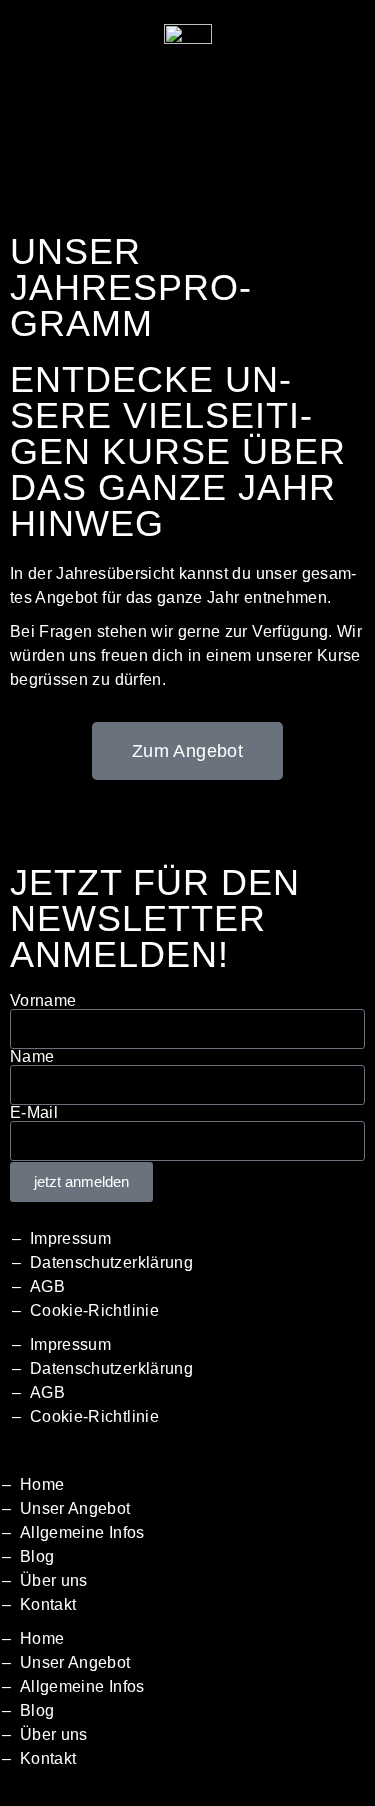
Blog (37, 1556)
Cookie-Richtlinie (94, 1310)
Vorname (43, 1001)
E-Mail (34, 1113)
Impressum (70, 1238)
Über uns (54, 1580)
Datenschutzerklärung (111, 1262)
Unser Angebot (75, 1508)
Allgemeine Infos (82, 1532)
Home (42, 1484)
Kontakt (48, 1604)
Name (32, 1057)
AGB (47, 1286)
